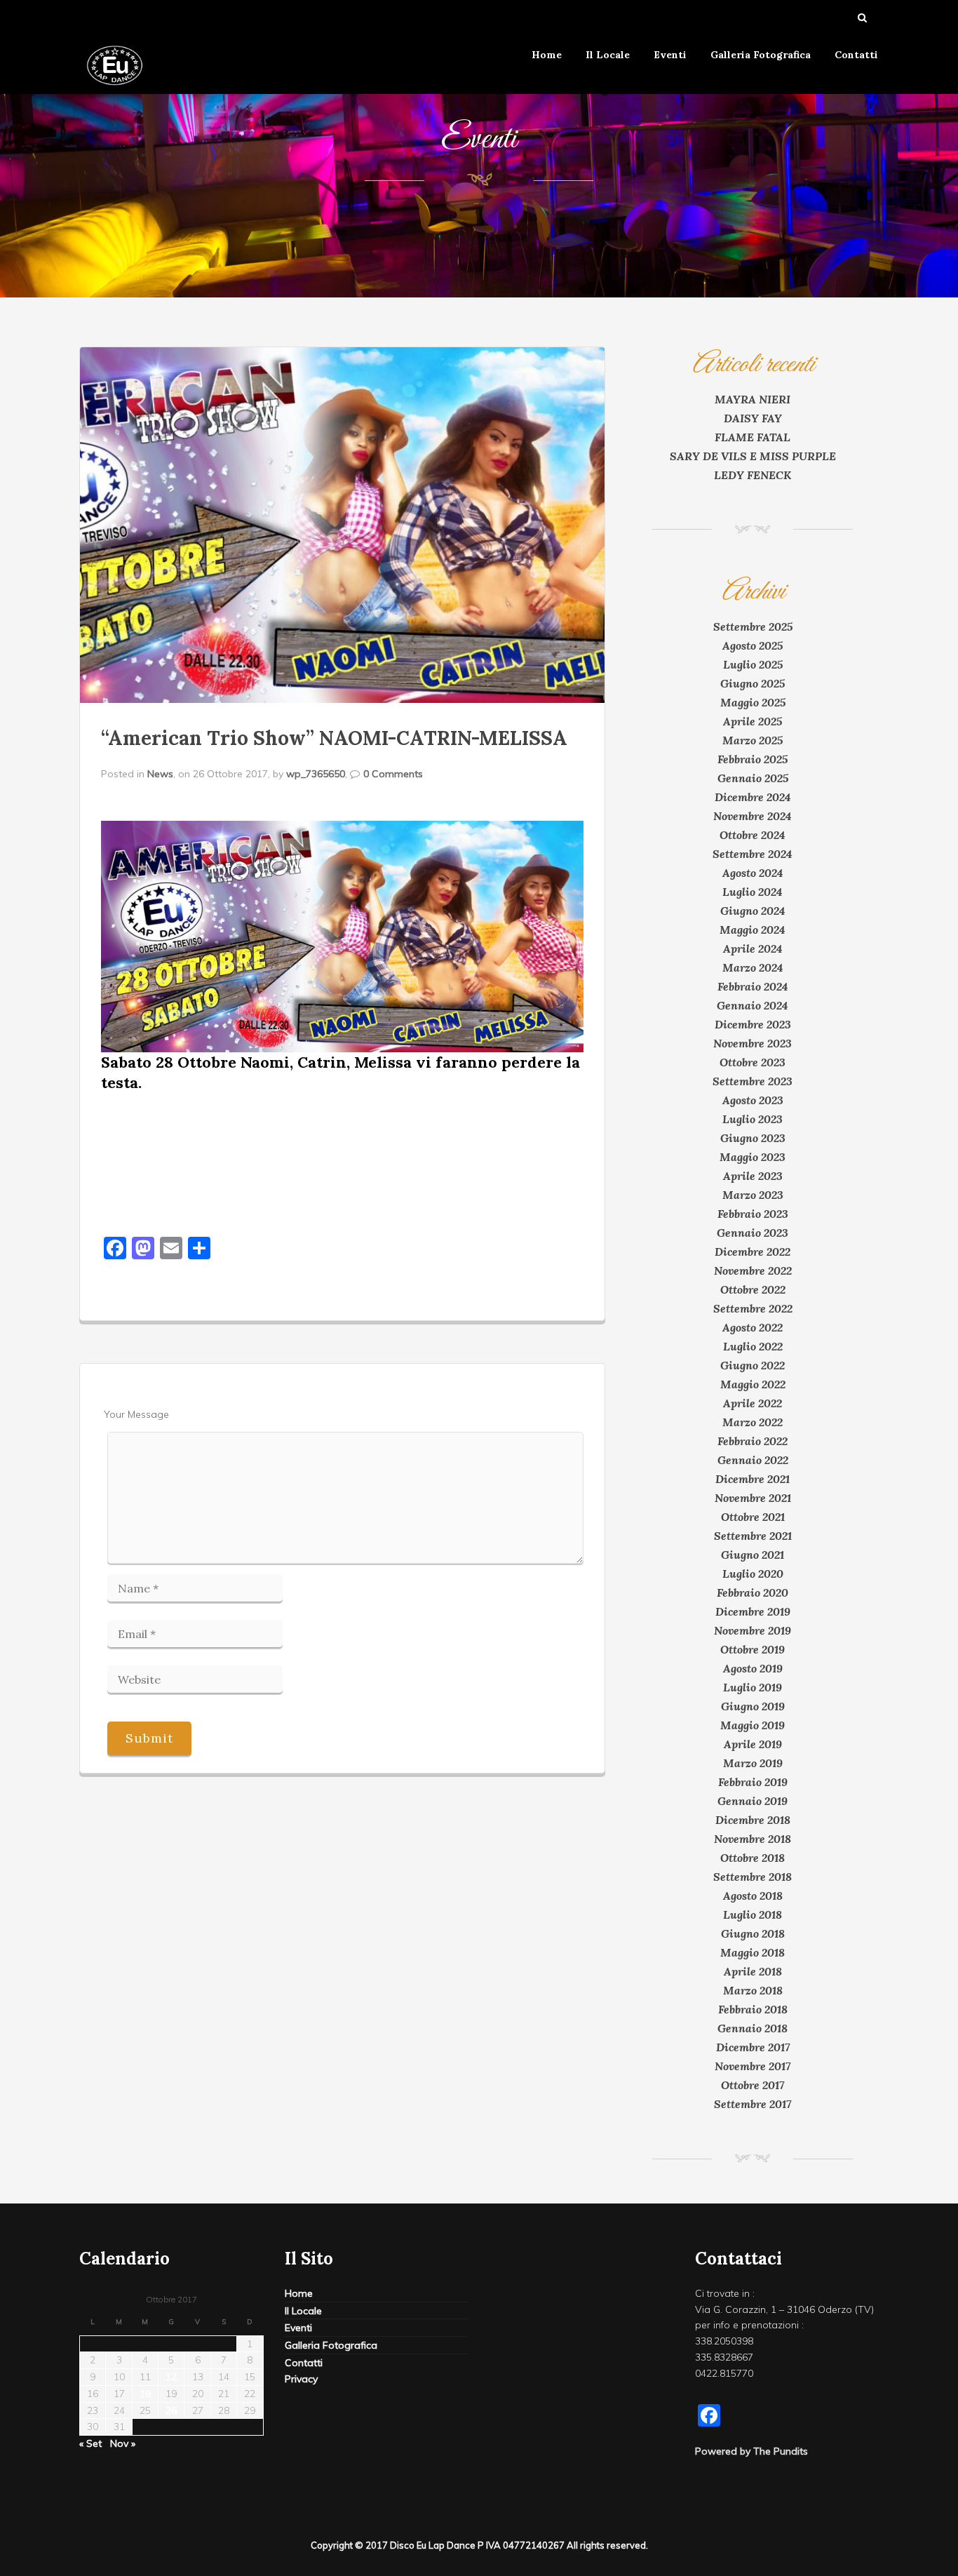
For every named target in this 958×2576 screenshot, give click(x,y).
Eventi (670, 55)
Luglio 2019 (753, 1687)
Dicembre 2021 (753, 1479)
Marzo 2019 (753, 1763)
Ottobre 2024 (753, 835)
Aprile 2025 (753, 721)
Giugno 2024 (753, 911)
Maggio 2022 (753, 1384)
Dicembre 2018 (753, 1820)
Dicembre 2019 (753, 1611)
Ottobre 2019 (753, 1649)
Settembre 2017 (753, 2104)
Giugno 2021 (753, 1555)
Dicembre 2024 (753, 797)
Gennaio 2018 (753, 2028)
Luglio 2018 (753, 1914)
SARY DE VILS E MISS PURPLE (753, 456)
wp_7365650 (316, 774)
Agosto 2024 (753, 873)
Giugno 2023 (753, 1138)
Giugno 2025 (753, 683)
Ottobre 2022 (753, 1289)
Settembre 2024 (753, 854)
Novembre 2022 (753, 1270)
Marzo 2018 (753, 1990)
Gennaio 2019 (753, 1801)
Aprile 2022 (753, 1403)
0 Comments (393, 774)
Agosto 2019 (753, 1668)
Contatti (856, 55)
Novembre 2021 (753, 1498)
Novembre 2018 (753, 1839)
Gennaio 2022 (753, 1460)
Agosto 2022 (753, 1327)
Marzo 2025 (753, 740)
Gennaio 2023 (753, 1233)
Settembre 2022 (753, 1308)
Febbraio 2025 (753, 759)
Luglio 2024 (753, 892)
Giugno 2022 (753, 1365)
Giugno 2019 (753, 1706)
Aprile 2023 (753, 1176)
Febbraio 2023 (753, 1214)
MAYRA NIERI (753, 399)
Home (547, 55)
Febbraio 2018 (753, 2009)
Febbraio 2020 (753, 1592)
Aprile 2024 (753, 948)
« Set (90, 2443)
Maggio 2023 (753, 1157)
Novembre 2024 (753, 816)
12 (171, 2377)
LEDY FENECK (753, 475)
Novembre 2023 (753, 1043)
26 (171, 2410)
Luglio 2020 (753, 1574)
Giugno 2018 (753, 1933)
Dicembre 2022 (753, 1252)
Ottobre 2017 (753, 2085)
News (160, 774)
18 (145, 2394)
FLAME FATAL (753, 437)
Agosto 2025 (753, 645)
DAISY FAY (753, 418)
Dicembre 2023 (753, 1024)
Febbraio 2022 (753, 1441)
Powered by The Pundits (751, 2451)
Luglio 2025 (753, 664)
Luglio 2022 (753, 1346)
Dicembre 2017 (753, 2047)
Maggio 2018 (753, 1952)
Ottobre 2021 (753, 1517)
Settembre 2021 (753, 1536)
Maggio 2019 (753, 1725)
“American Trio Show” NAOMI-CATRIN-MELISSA (334, 738)
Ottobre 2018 (753, 1858)
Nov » (123, 2443)
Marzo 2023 (753, 1195)
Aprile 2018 (753, 1971)
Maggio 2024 (753, 930)
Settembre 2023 (753, 1081)
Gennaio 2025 (753, 778)
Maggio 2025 (753, 702)
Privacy (301, 2379)
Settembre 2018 (753, 1877)
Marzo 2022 (753, 1422)
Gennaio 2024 (753, 1005)
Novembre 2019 (753, 1630)
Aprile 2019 (753, 1744)
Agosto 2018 (753, 1896)
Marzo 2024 (753, 967)
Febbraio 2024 (753, 986)
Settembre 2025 (753, 626)
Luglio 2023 (753, 1119)
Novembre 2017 (753, 2066)
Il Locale (608, 55)
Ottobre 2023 (753, 1062)
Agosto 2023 (753, 1100)
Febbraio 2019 (753, 1782)
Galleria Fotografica (761, 55)
